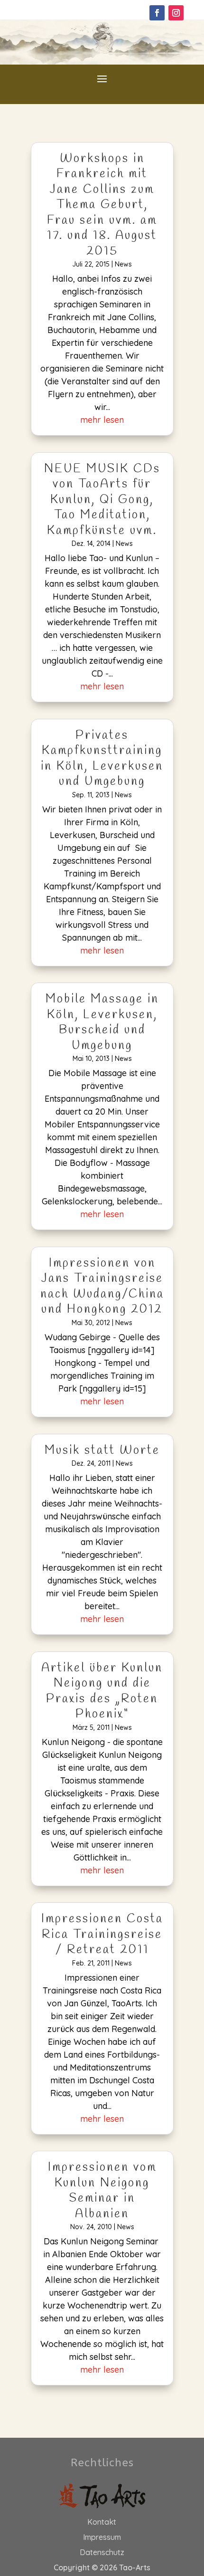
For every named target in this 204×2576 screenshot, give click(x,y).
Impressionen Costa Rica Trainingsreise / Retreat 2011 (102, 1935)
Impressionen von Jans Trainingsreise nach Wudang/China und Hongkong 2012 (102, 1287)
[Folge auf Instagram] (176, 13)
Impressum (102, 2537)
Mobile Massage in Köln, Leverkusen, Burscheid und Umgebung (102, 1023)
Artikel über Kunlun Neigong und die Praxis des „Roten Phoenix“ (102, 1692)
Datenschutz (102, 2552)
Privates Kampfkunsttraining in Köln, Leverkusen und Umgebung (102, 759)
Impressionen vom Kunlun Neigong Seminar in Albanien (102, 2191)
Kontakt (102, 2522)
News (123, 264)
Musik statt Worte (102, 1451)
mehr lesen (102, 420)
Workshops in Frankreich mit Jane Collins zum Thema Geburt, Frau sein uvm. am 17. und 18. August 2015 (102, 205)
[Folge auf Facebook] (157, 13)
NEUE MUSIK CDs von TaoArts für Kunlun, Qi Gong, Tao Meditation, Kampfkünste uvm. (102, 500)
